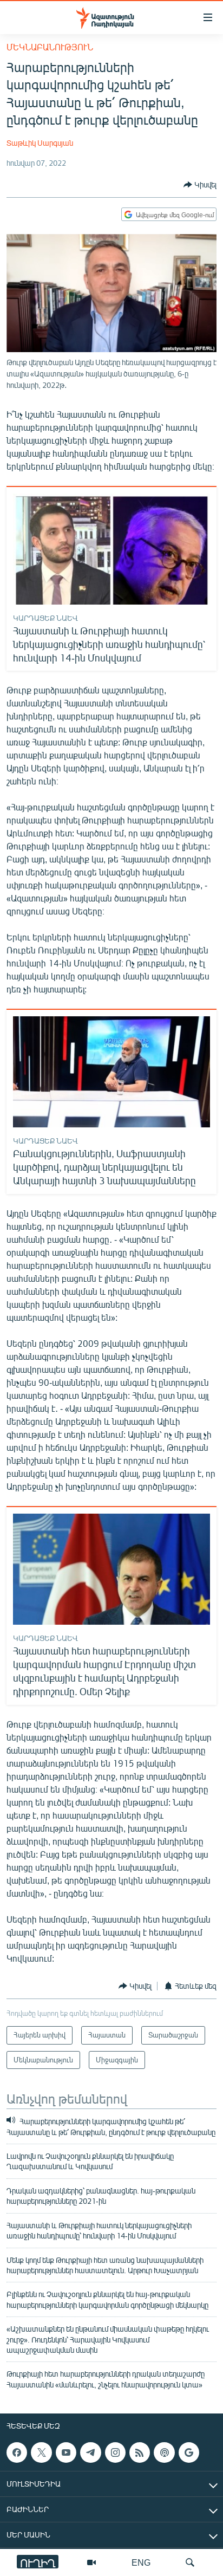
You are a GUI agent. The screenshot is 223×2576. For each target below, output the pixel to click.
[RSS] (140, 2452)
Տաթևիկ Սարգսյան (40, 143)
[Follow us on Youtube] (66, 2452)
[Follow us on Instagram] (115, 2452)
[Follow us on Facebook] (17, 2452)
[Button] (200, 185)
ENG (141, 2562)
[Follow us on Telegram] (90, 2452)
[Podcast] (164, 2452)
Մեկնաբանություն (50, 47)
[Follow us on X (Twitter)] (41, 2452)
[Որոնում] (190, 2562)
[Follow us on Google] (189, 2452)
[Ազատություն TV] (91, 2562)
